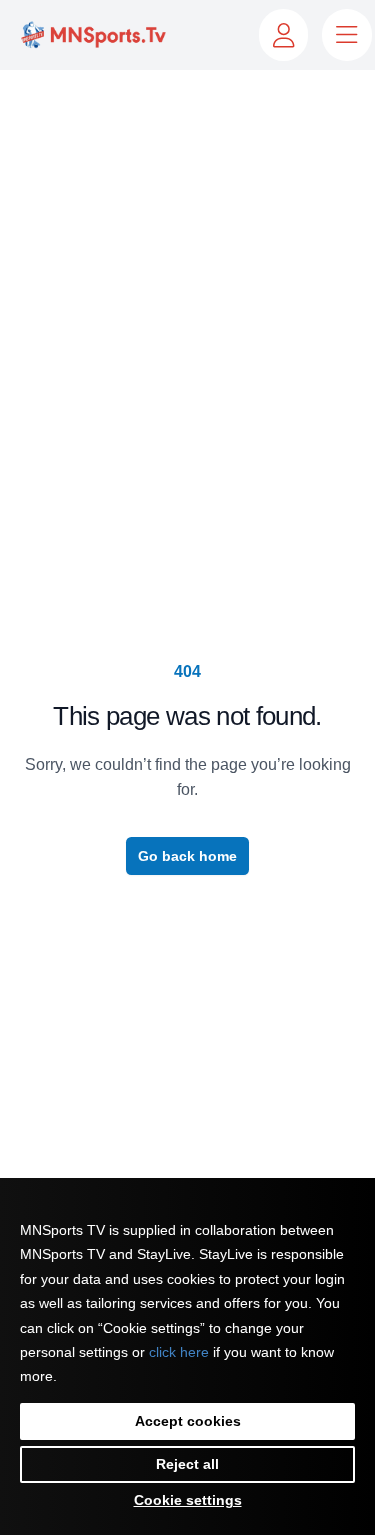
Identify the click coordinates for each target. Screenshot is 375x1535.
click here (179, 1352)
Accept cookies (188, 1421)
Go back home (187, 856)
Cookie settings (188, 1500)
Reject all (187, 1464)
